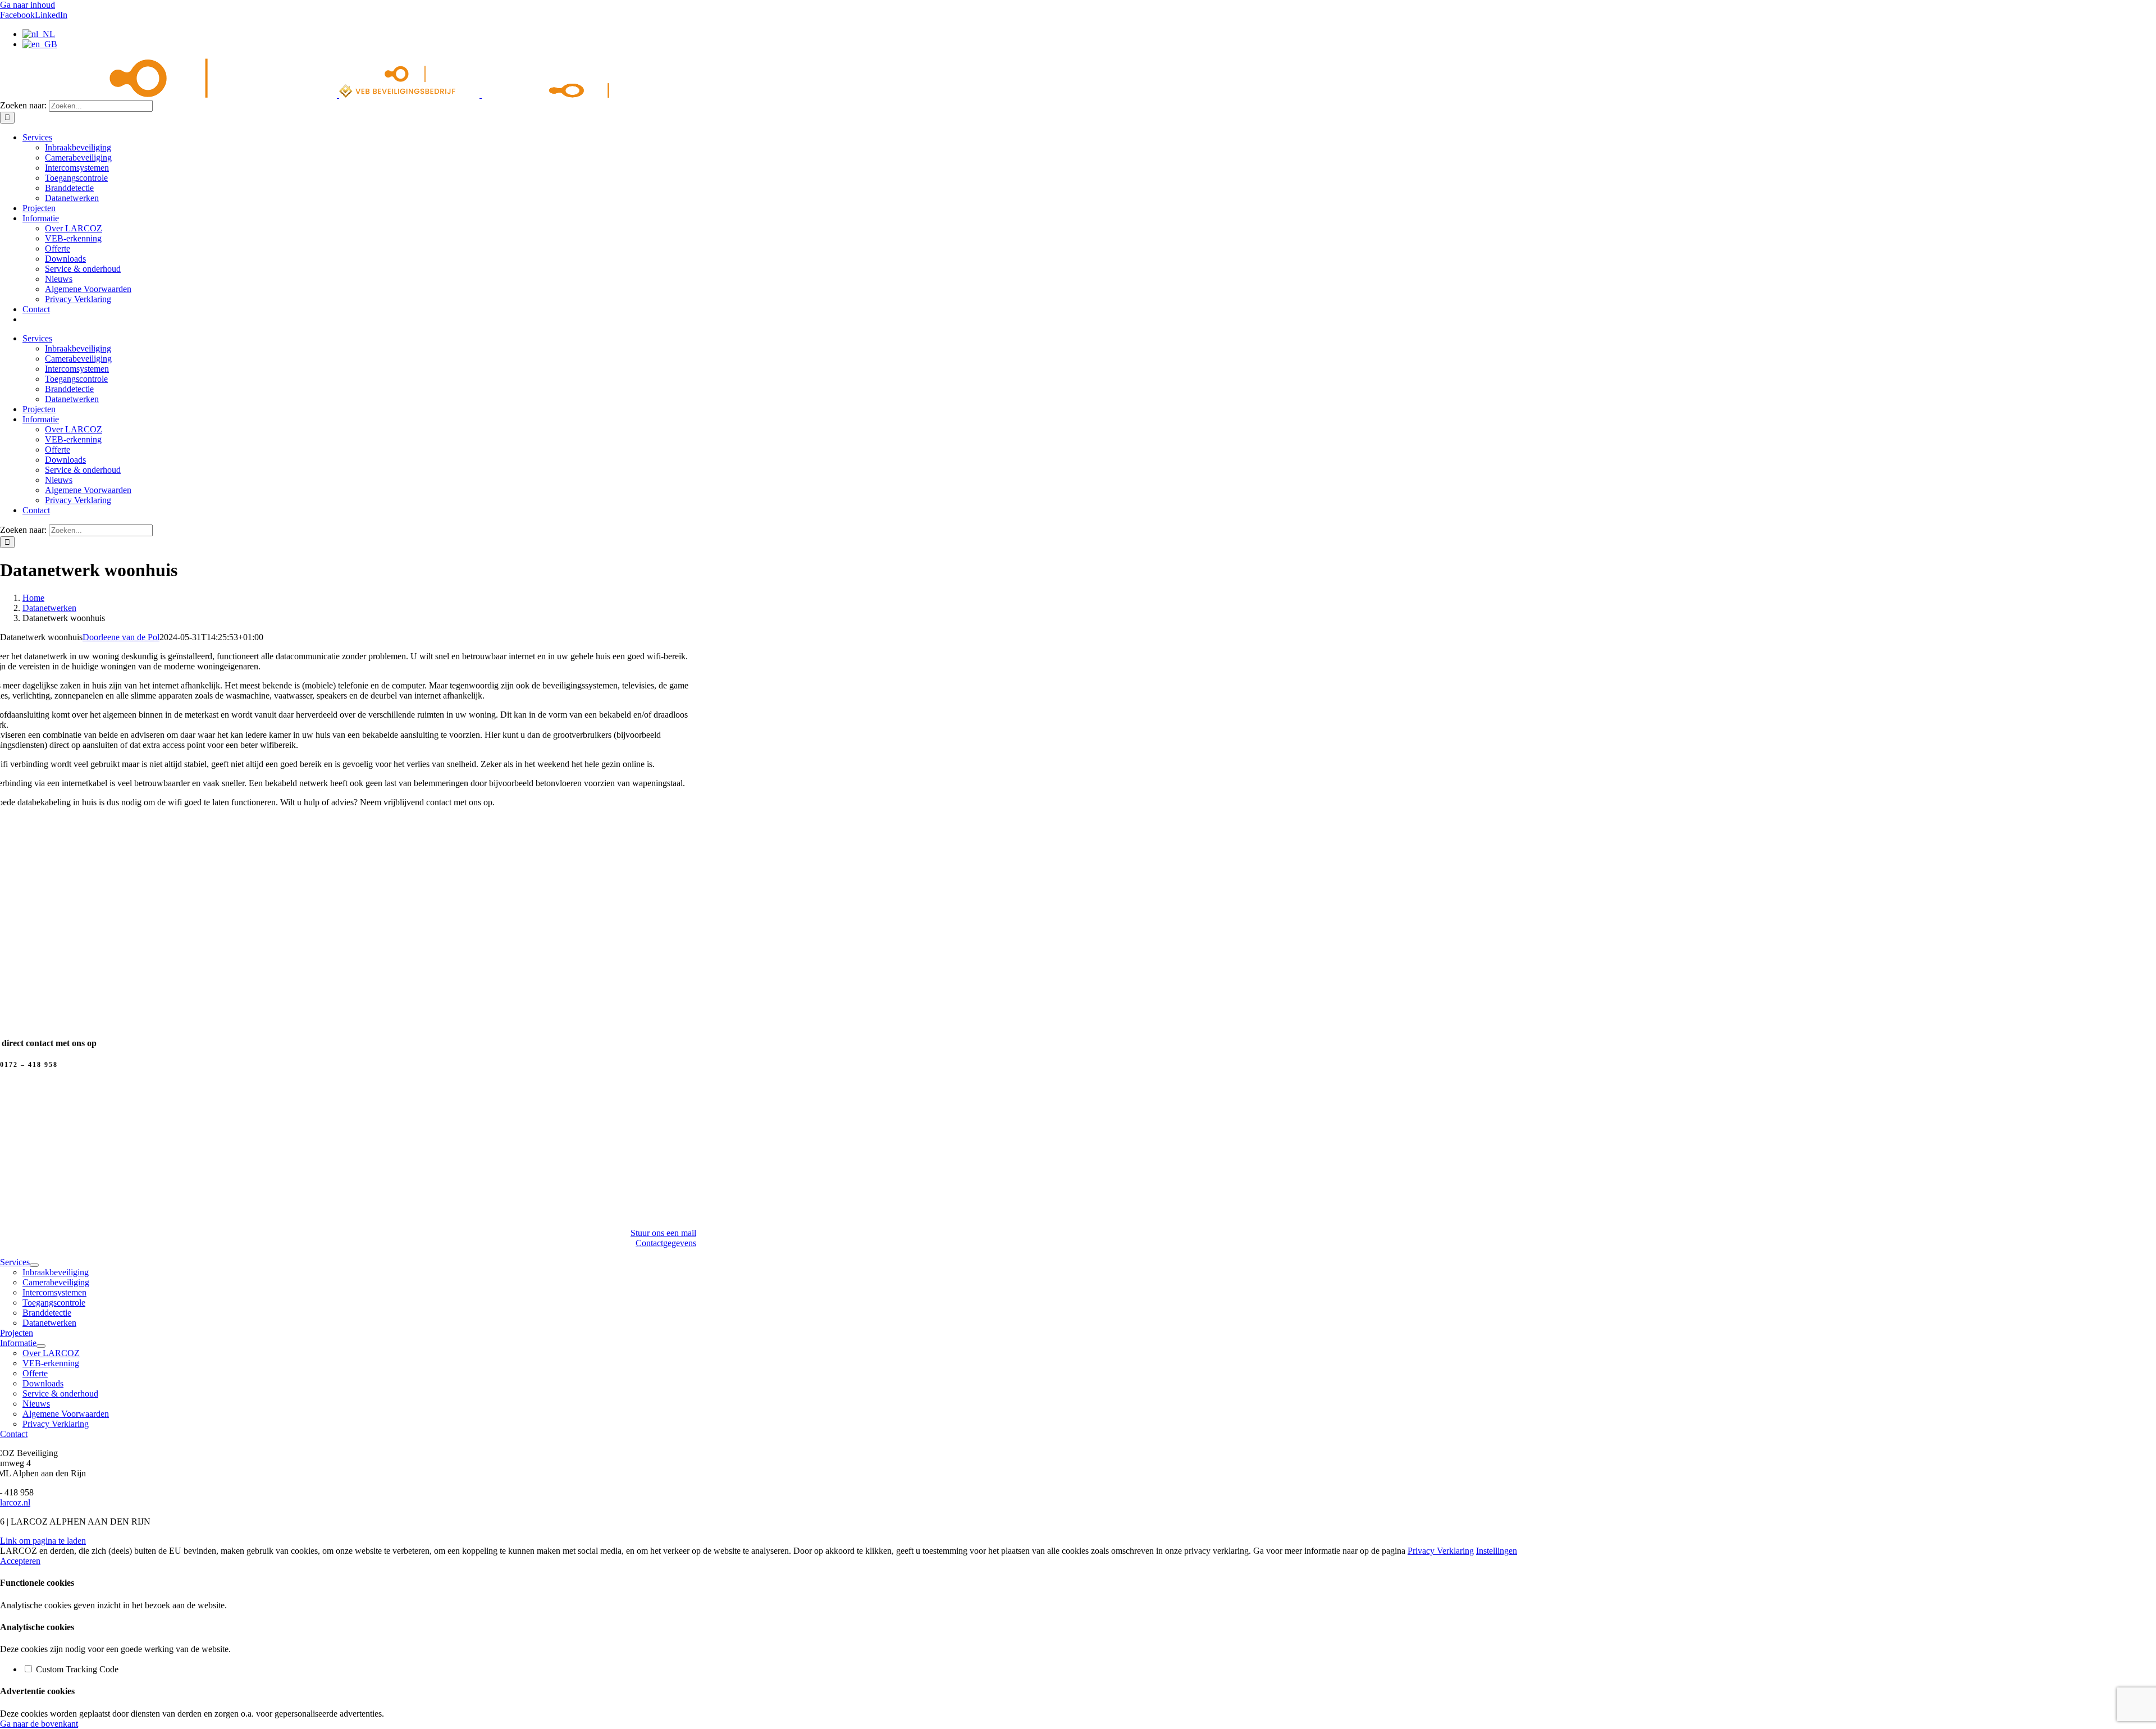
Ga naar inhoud (28, 5)
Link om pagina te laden (43, 1541)
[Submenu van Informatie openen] (41, 1346)
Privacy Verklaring (1441, 1551)
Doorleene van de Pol (121, 637)
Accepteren (20, 1561)
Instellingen (1497, 1551)
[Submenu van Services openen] (34, 1265)
